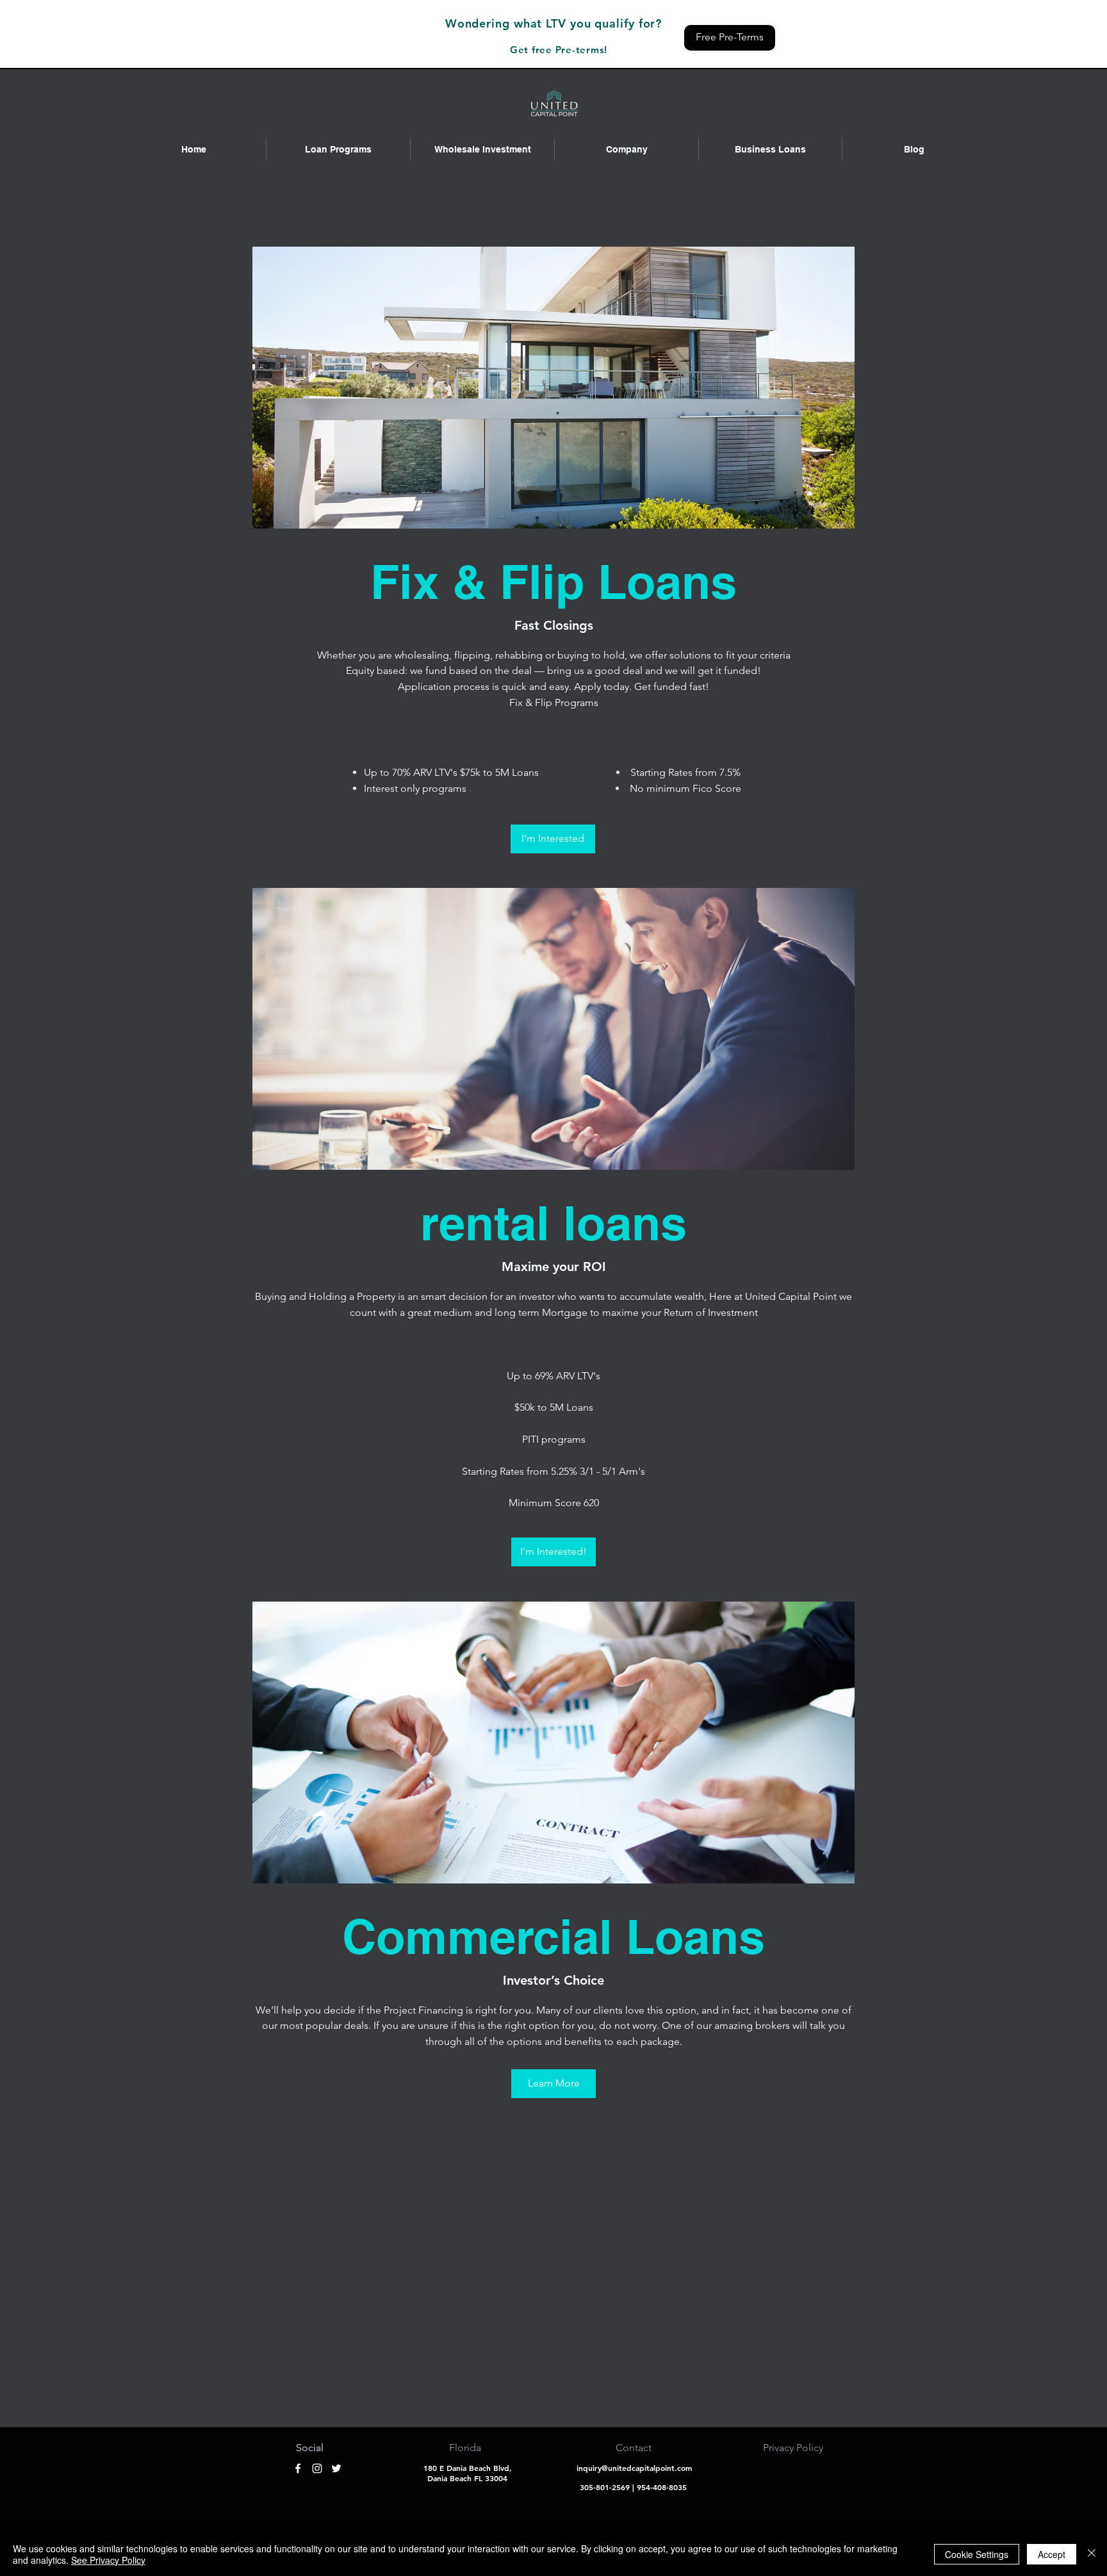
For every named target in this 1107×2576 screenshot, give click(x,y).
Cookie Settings (977, 2554)
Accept (1052, 2554)
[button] (338, 149)
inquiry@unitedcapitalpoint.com (634, 2468)
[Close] (1092, 2554)
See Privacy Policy (108, 2560)
